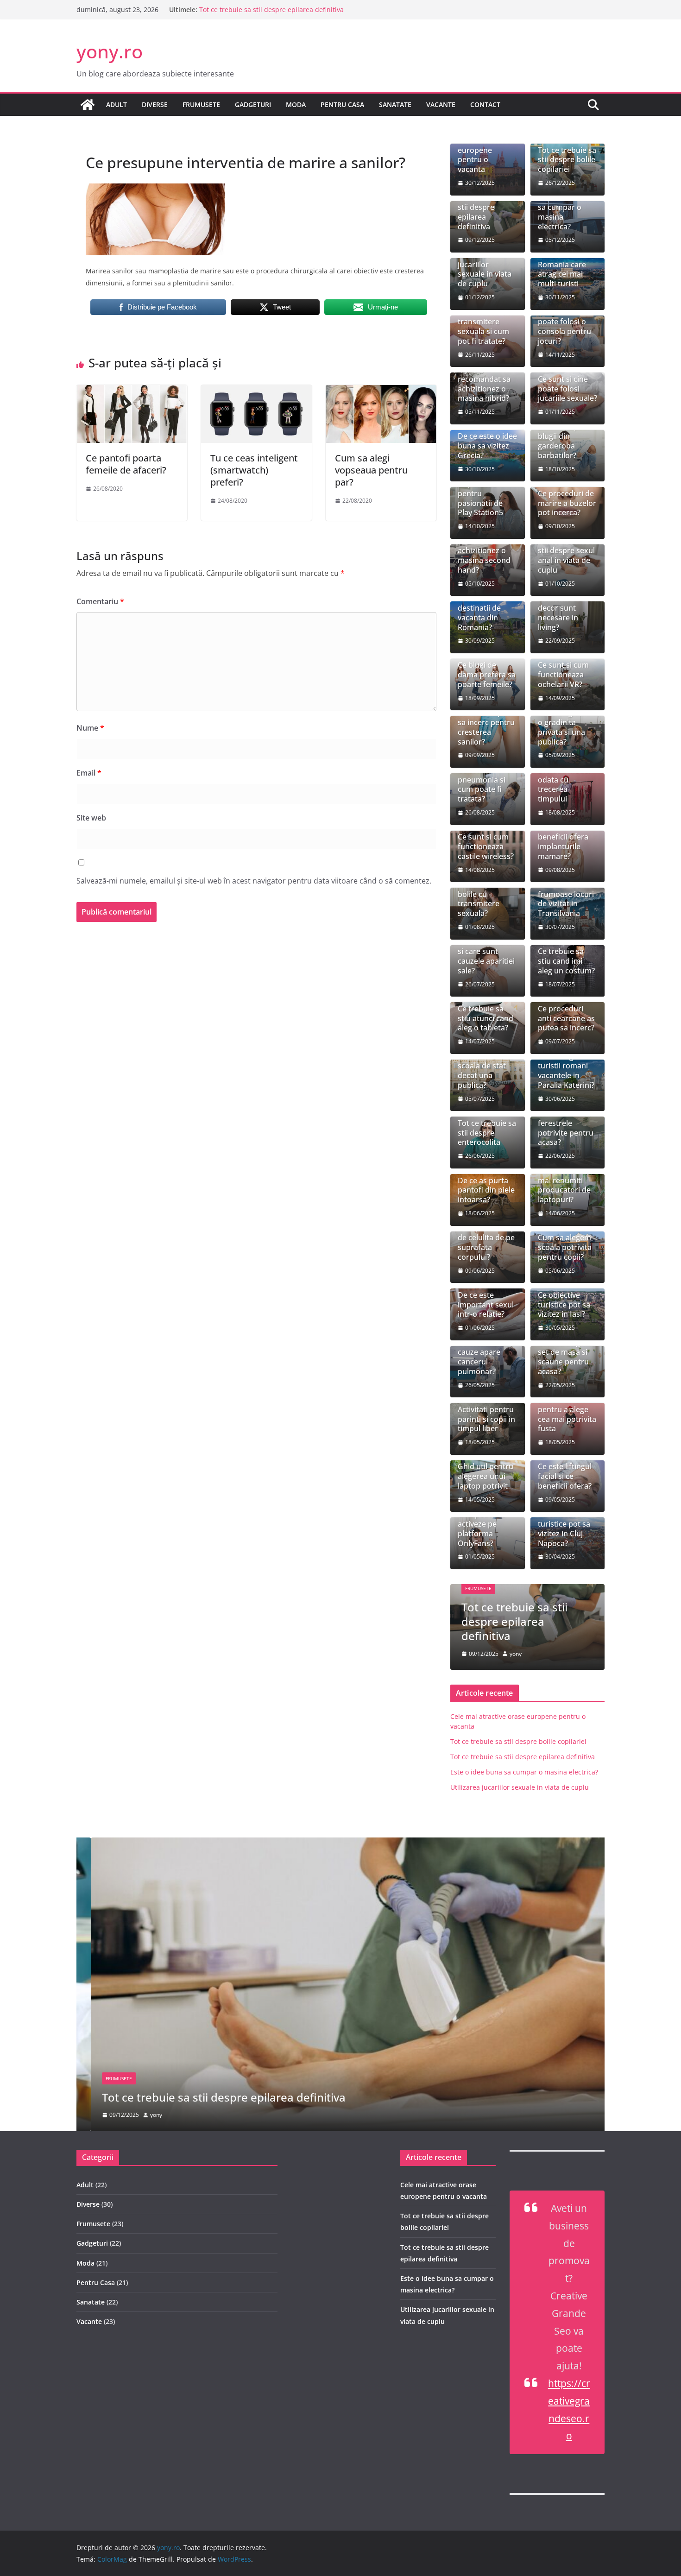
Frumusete (201, 104)
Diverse (155, 104)
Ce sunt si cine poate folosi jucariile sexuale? (567, 389)
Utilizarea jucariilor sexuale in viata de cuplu (485, 269)
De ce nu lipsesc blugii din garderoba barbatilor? (566, 441)
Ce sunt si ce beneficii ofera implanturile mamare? (563, 842)
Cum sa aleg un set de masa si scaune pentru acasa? (564, 1357)
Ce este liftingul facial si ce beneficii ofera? (565, 1476)
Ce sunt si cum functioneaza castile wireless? (486, 846)
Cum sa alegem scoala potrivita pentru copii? (565, 1247)
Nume (90, 728)
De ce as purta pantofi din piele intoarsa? (486, 1190)
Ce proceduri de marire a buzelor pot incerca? (567, 503)
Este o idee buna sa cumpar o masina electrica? (567, 212)
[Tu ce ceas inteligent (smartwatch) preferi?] (256, 391)
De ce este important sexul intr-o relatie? (486, 1305)
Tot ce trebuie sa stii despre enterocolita (487, 1133)
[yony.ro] (88, 105)
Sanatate (395, 104)
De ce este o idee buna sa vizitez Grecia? (487, 446)
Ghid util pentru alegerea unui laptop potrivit (486, 1476)
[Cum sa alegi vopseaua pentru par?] (381, 391)
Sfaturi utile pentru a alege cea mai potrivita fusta (567, 1414)
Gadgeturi (253, 104)
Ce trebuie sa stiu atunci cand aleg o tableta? (486, 1018)
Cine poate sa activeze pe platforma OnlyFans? (481, 1529)
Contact (485, 104)
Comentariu (100, 601)
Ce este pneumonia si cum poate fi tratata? (482, 785)
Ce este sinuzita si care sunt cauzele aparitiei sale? (486, 956)
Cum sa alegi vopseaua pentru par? (371, 470)
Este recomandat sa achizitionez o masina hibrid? (484, 384)
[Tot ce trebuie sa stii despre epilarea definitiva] (340, 1844)
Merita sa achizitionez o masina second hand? (484, 556)
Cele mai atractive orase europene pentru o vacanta (484, 150)
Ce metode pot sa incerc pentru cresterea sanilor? (486, 727)
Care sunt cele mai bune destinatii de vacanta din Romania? (482, 608)
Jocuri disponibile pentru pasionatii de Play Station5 (480, 493)
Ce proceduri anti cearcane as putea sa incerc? (566, 1018)
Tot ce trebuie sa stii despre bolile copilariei (567, 160)
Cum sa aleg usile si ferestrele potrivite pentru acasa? (566, 1123)
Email (89, 773)
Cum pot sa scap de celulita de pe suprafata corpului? (487, 1242)
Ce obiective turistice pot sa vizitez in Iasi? (564, 1305)
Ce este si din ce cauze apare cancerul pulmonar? (486, 1357)
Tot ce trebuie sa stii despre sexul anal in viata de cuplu (567, 556)
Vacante (441, 104)
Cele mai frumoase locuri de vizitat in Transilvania (566, 899)
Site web (91, 818)
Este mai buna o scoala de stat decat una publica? (486, 1071)
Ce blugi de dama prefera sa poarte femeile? (487, 675)
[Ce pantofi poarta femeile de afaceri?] (132, 391)
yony (516, 1654)
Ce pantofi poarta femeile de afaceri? (126, 464)
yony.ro (110, 51)
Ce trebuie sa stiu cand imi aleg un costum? (566, 961)
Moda (296, 104)
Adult (117, 104)
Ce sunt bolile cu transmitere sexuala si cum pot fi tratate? (486, 326)
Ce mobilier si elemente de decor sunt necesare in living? (561, 608)
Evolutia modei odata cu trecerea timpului (564, 785)
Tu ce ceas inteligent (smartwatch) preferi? (254, 470)
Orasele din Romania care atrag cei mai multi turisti (562, 269)
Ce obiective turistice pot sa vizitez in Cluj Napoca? (564, 1529)
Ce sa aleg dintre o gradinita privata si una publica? (567, 727)
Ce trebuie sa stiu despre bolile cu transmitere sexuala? (481, 894)
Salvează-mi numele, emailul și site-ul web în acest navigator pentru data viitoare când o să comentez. (254, 881)
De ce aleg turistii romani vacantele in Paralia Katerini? (566, 1071)
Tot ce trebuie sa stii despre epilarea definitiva (271, 9)
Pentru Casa (342, 104)
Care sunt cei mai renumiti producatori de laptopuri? (564, 1185)
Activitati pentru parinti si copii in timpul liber (486, 1419)
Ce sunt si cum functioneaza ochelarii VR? (563, 675)
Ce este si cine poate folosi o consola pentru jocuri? (564, 326)
